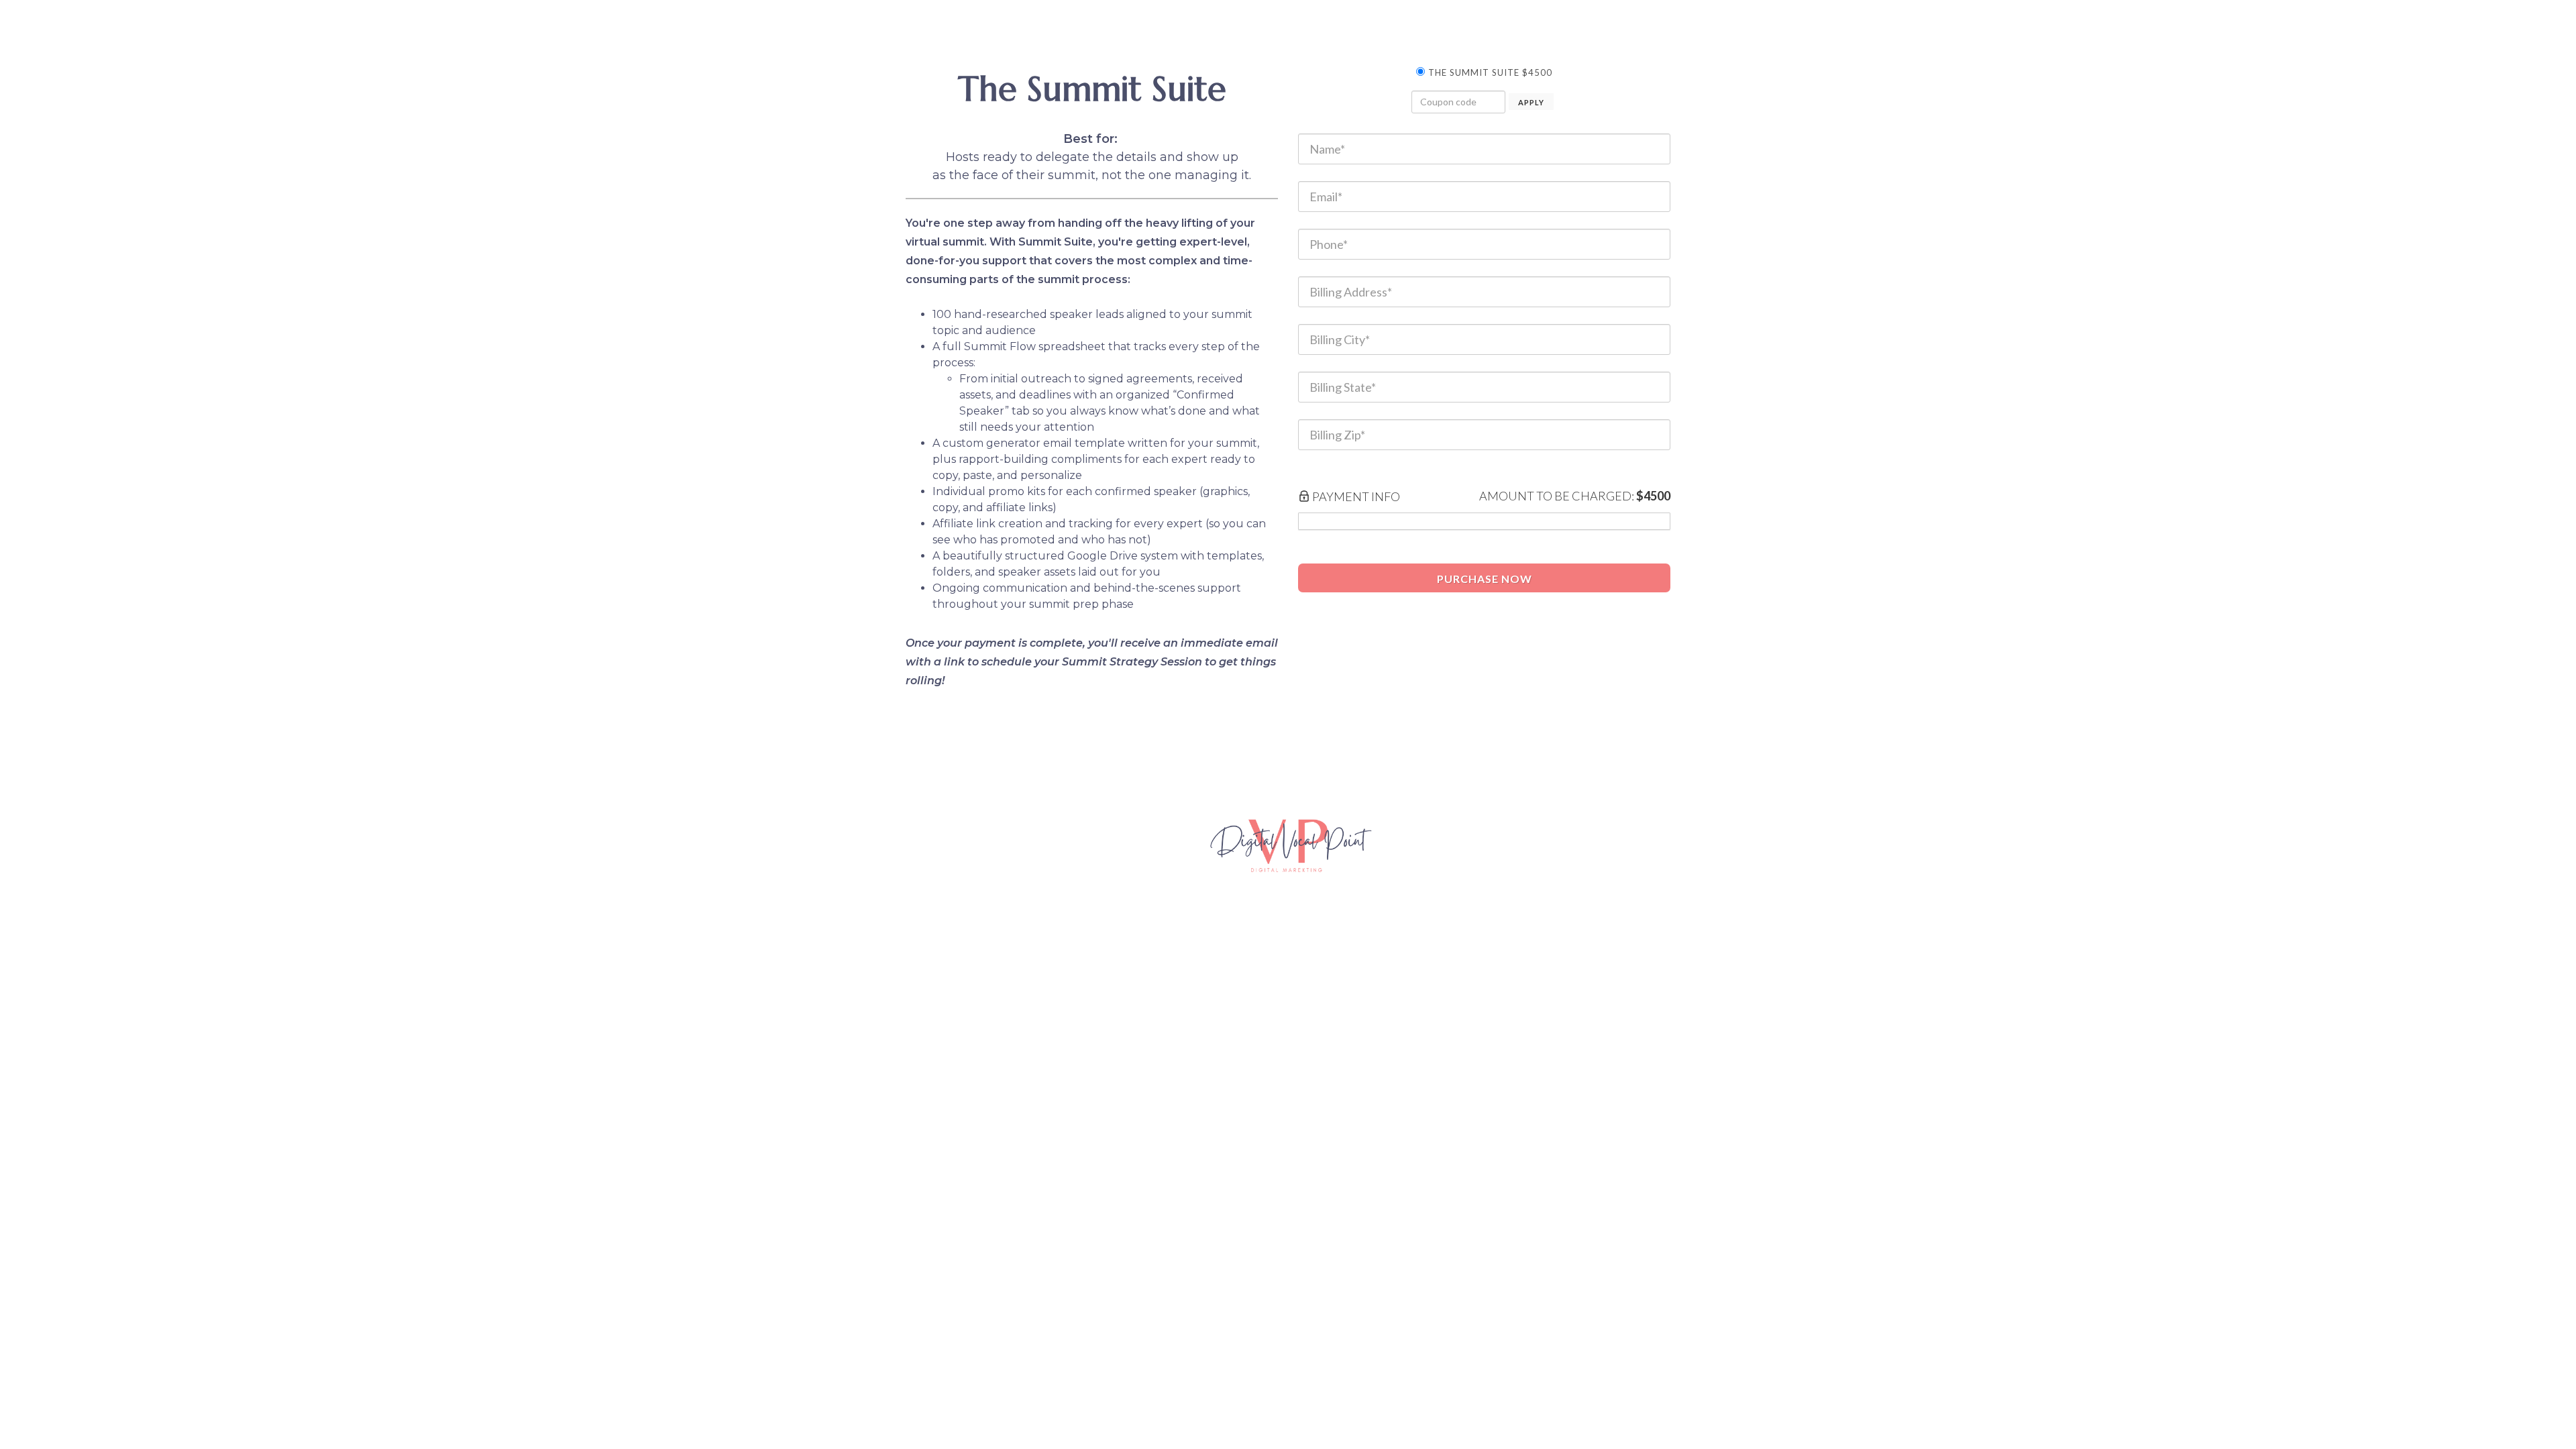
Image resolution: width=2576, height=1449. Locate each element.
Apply (1531, 102)
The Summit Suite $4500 (1490, 72)
